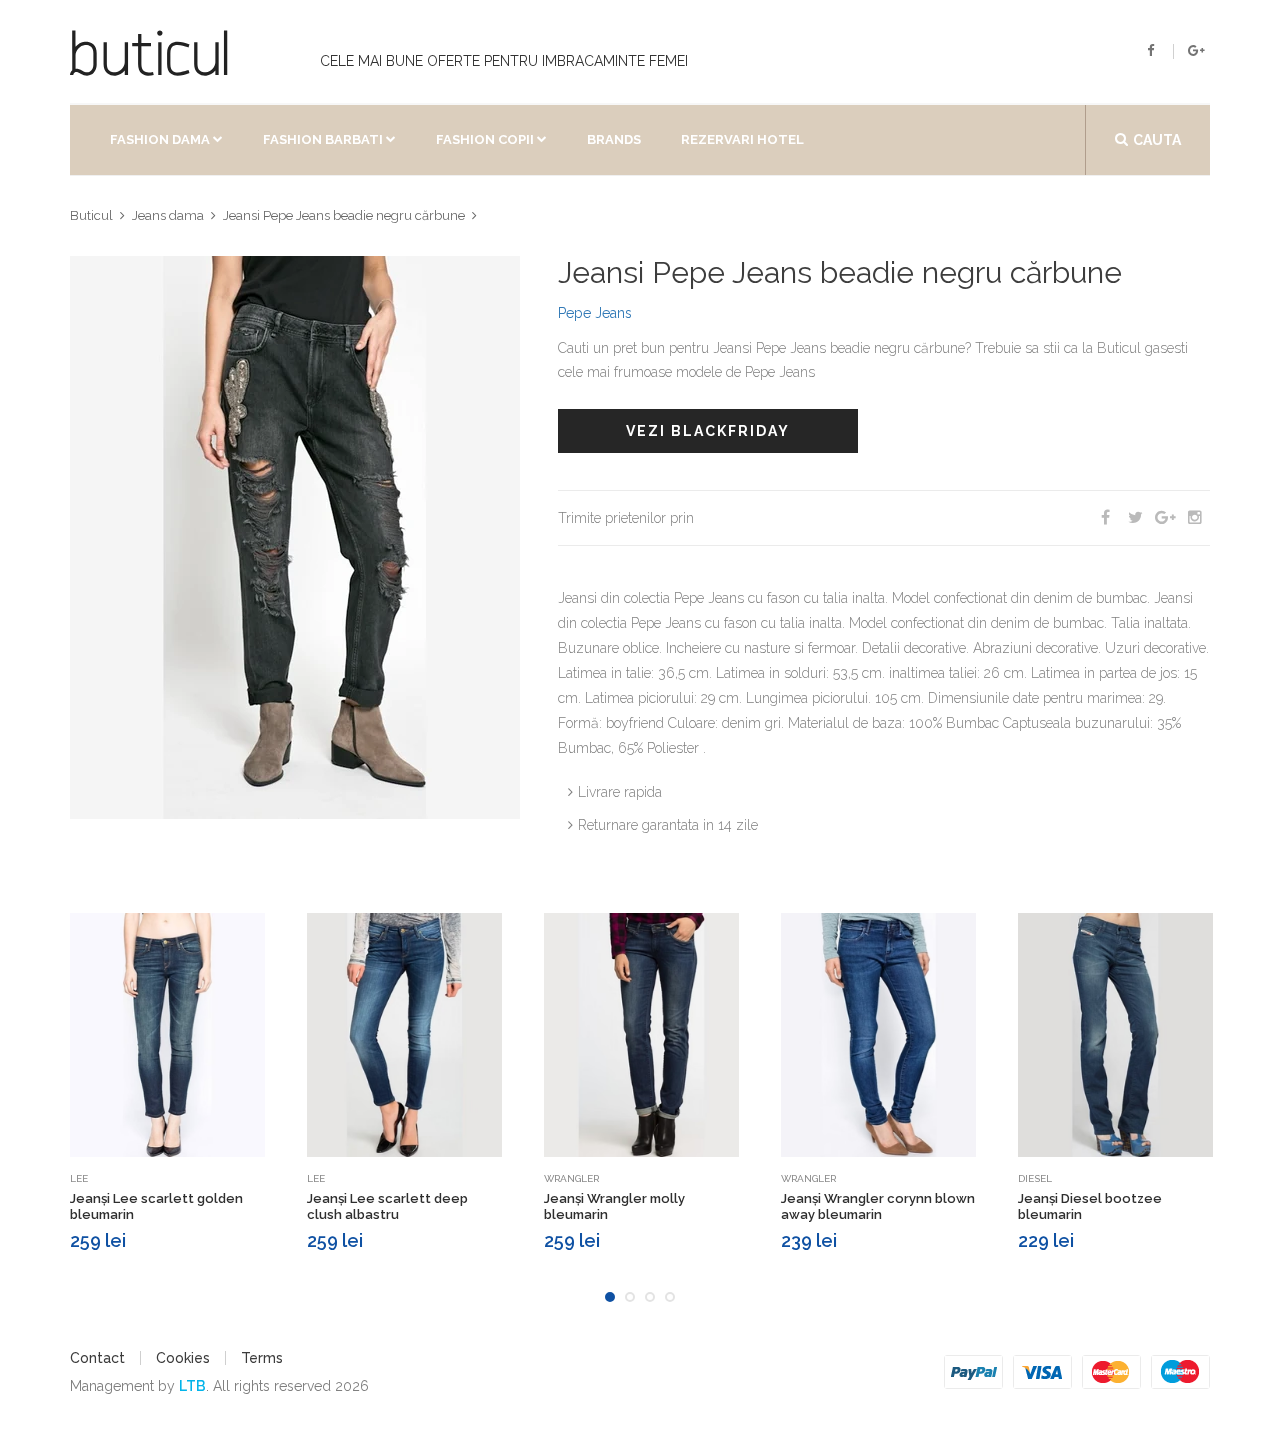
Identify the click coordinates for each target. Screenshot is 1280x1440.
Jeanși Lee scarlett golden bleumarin (156, 1206)
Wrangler (571, 1178)
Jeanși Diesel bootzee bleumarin (1090, 1206)
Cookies (183, 1358)
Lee (79, 1178)
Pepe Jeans (595, 313)
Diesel (1035, 1178)
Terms (262, 1358)
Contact (97, 1358)
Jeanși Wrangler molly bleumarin (614, 1206)
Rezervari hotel (742, 139)
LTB (192, 1386)
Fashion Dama (160, 139)
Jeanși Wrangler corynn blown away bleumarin (878, 1206)
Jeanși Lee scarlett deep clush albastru (387, 1206)
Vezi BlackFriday (708, 431)
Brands (614, 139)
